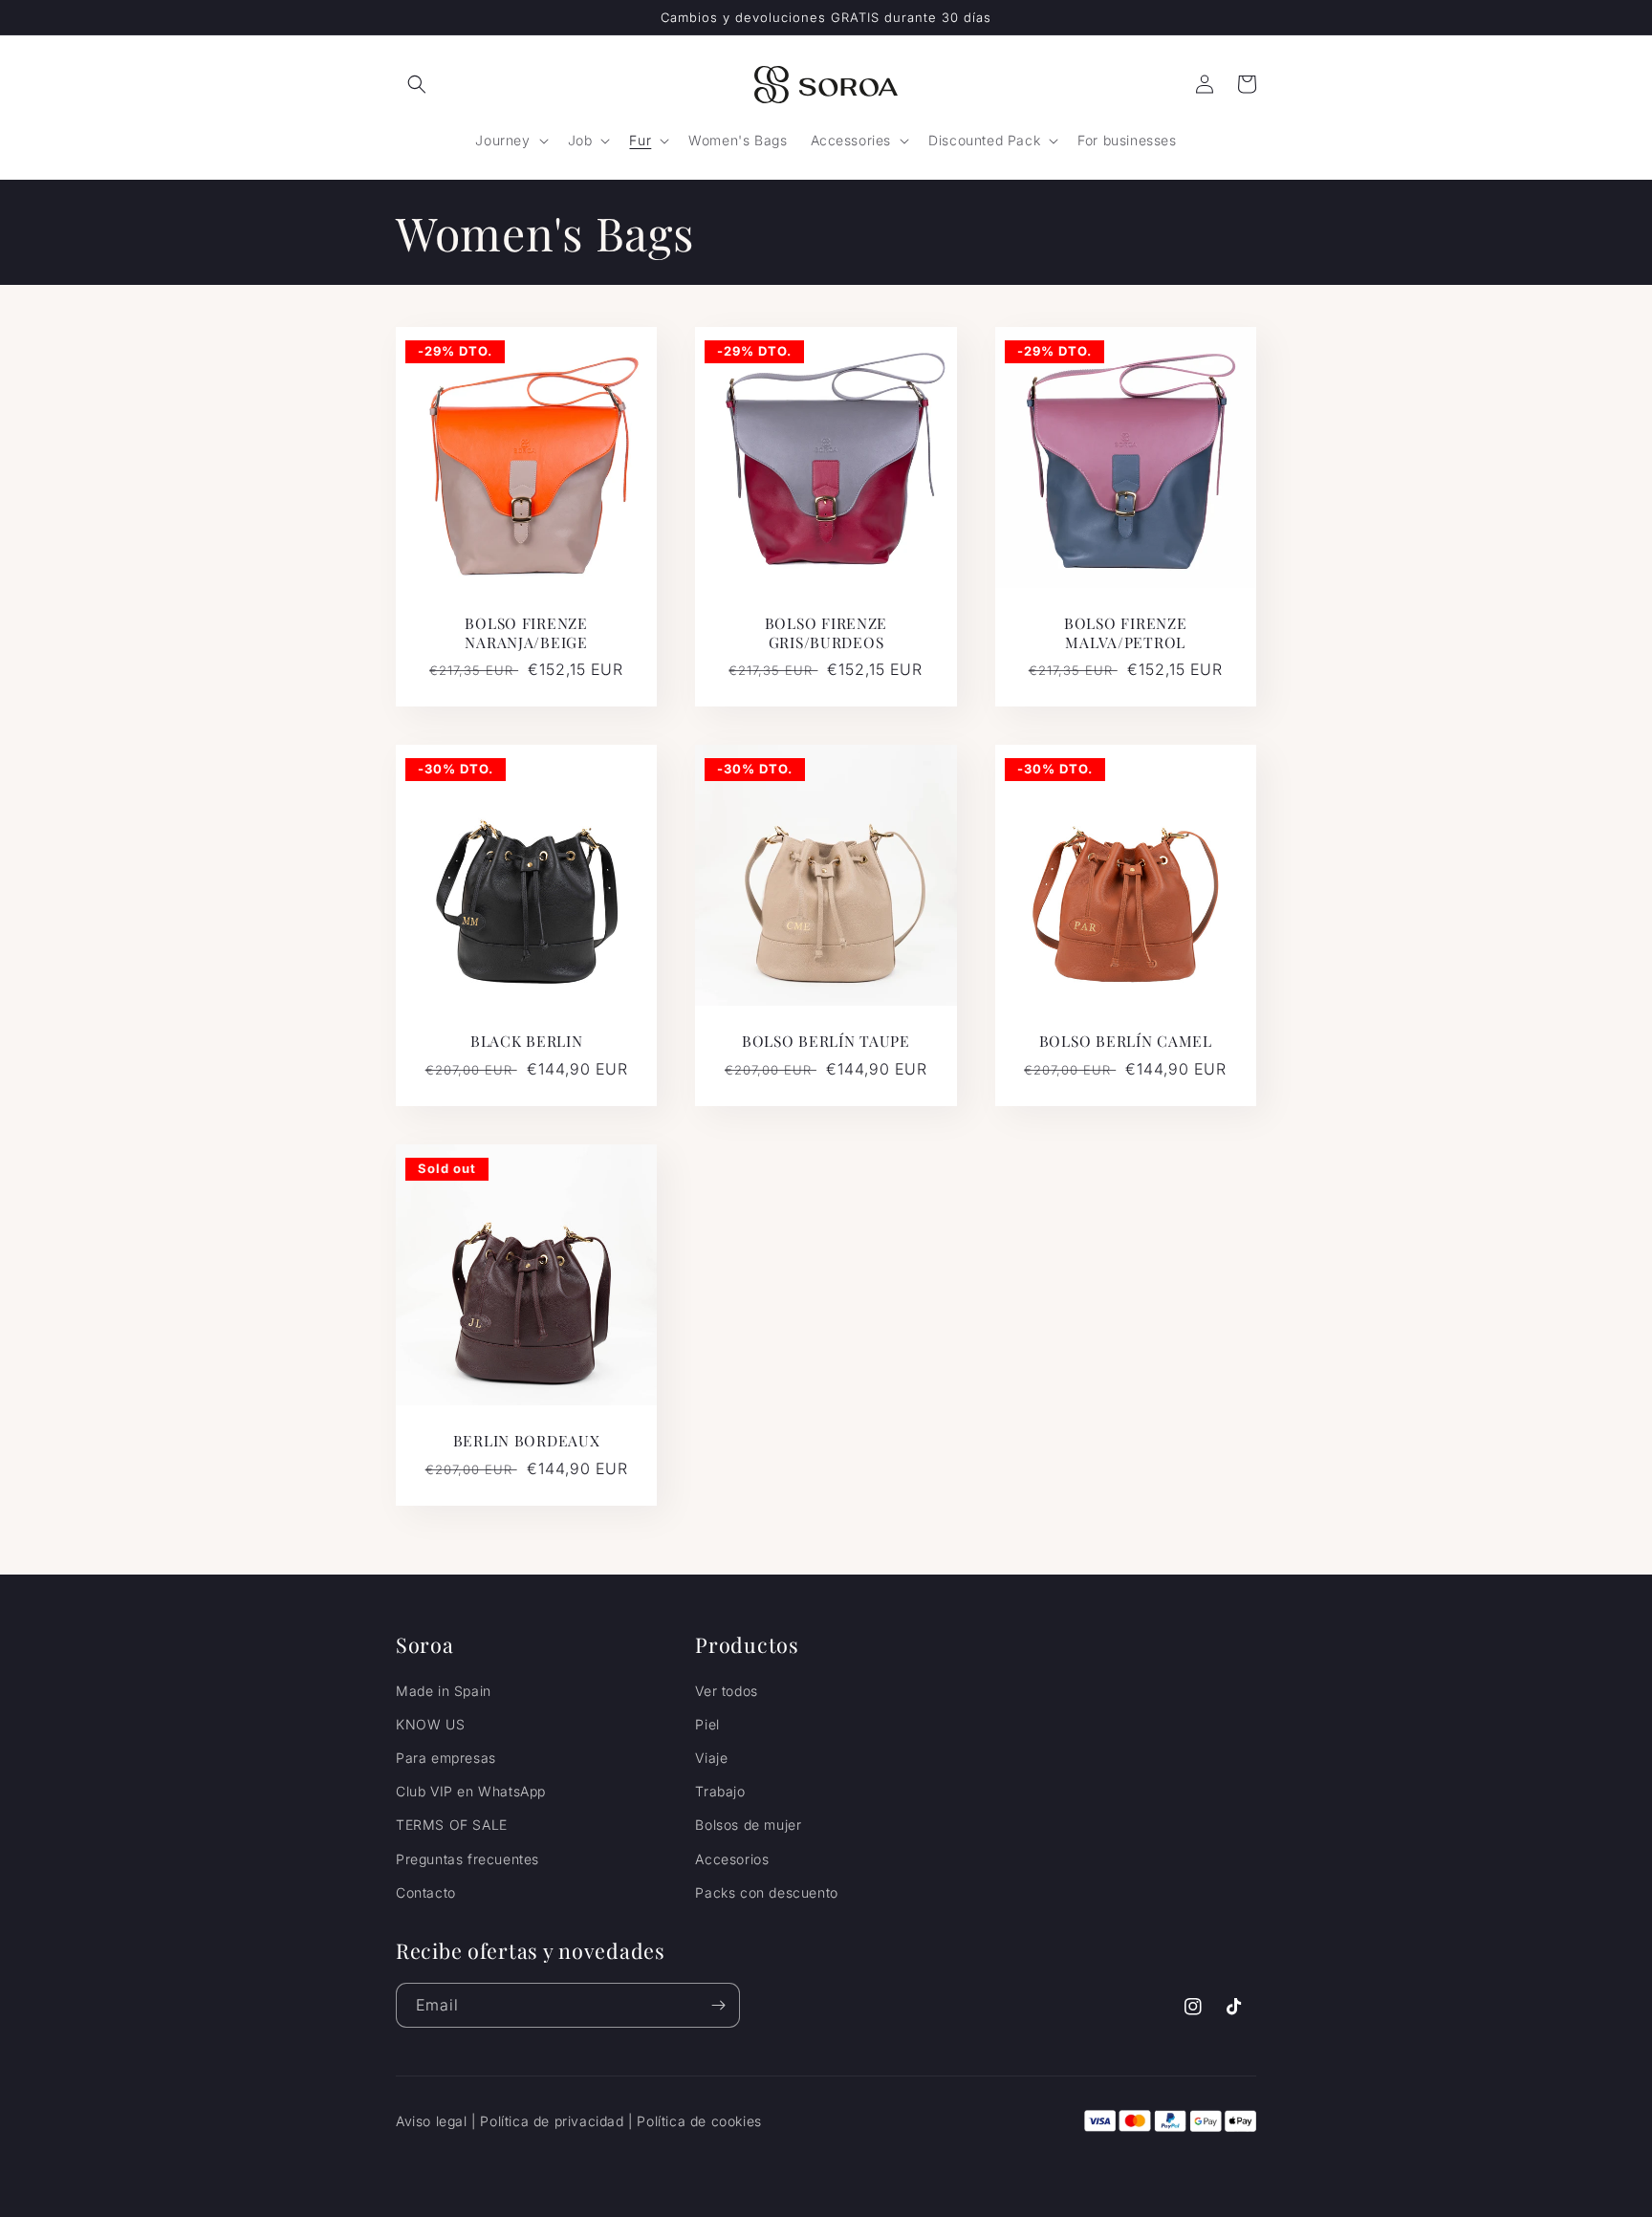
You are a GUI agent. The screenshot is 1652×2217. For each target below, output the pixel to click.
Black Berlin (527, 1041)
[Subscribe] (718, 2005)
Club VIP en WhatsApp (471, 1791)
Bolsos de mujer (748, 1825)
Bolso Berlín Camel (1126, 1041)
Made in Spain (444, 1691)
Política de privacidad (552, 2121)
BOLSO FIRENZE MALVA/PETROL (1125, 632)
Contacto (426, 1892)
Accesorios (732, 1859)
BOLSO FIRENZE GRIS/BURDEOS (826, 632)
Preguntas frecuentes (467, 1859)
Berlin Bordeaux (527, 1440)
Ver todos (726, 1691)
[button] (417, 84)
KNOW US (430, 1724)
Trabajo (720, 1791)
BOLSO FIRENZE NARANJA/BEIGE (526, 632)
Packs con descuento (766, 1892)
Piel (707, 1724)
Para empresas (446, 1758)
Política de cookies (699, 2121)
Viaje (711, 1758)
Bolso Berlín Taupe (826, 1041)
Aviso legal (432, 2121)
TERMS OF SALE (452, 1825)
